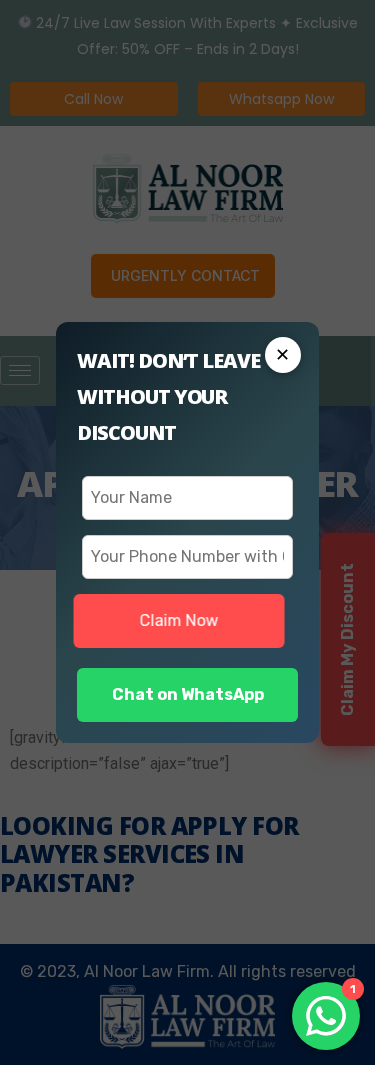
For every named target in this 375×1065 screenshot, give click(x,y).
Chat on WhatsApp (188, 694)
